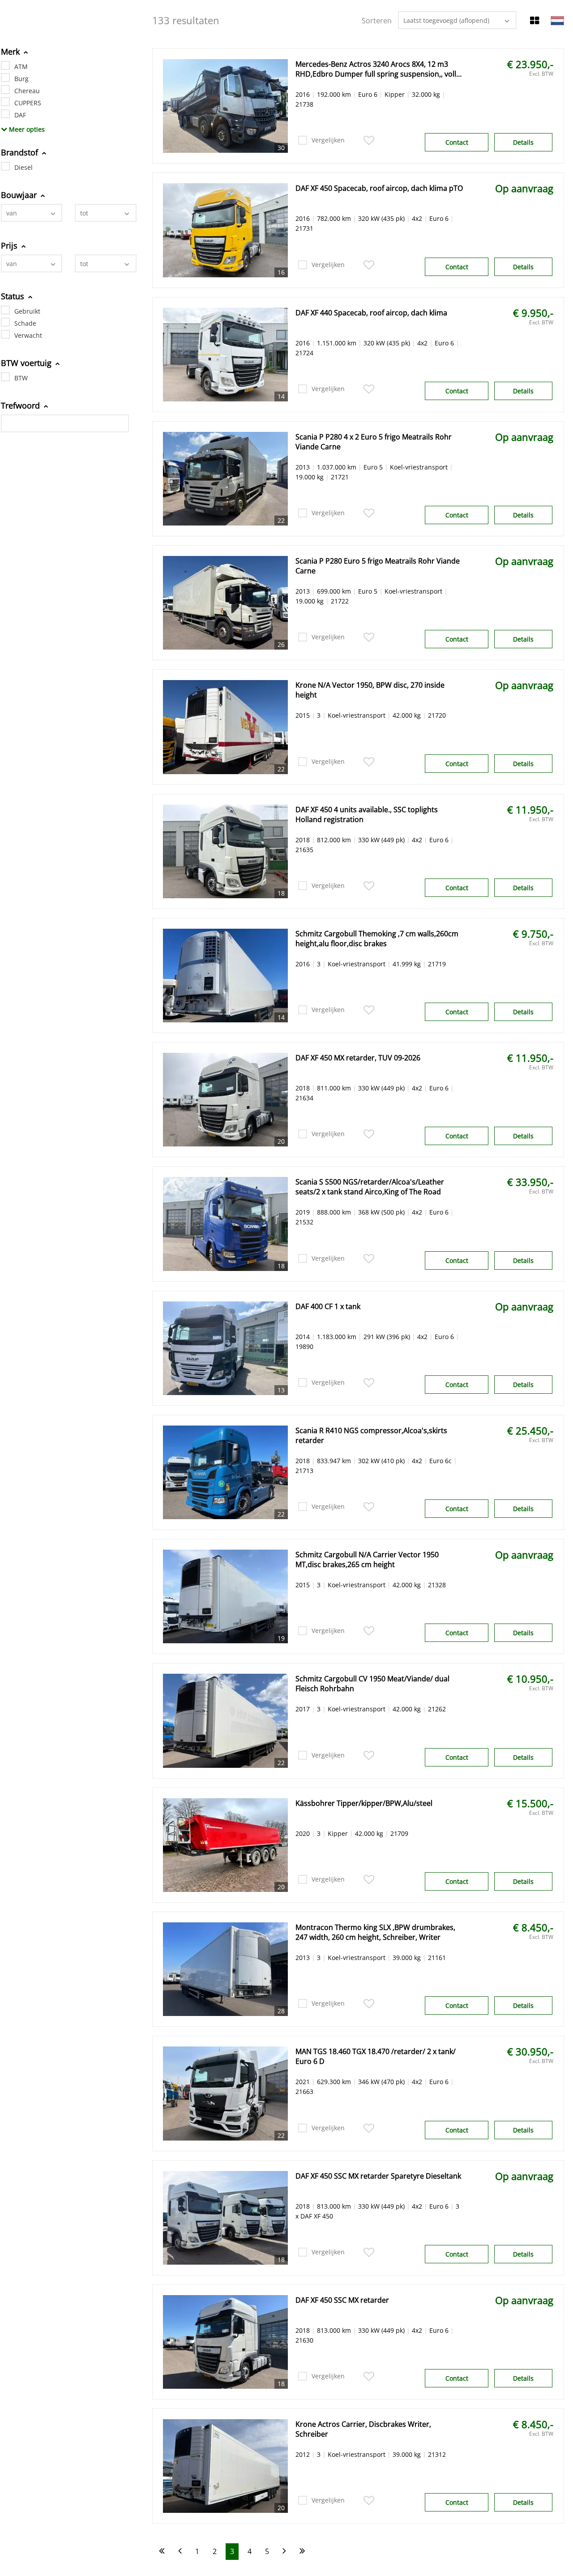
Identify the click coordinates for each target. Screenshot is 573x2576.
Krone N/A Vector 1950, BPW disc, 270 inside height (370, 690)
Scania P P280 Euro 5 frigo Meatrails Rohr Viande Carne (378, 566)
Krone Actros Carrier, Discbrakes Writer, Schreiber (363, 2429)
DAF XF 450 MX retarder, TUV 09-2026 (358, 1058)
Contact (457, 142)
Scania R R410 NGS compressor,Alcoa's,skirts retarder (371, 1435)
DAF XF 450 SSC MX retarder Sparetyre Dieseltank (378, 2176)
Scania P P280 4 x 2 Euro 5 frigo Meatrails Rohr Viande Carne (374, 442)
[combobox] (32, 213)
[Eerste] (162, 2552)
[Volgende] (284, 2552)
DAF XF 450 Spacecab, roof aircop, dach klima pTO (379, 188)
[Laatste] (302, 2552)
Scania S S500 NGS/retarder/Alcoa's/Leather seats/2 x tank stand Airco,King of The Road (370, 1187)
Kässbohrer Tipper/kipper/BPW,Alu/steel (364, 1803)
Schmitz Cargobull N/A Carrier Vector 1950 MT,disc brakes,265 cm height (367, 1559)
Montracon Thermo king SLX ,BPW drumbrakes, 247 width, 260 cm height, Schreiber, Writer (375, 1932)
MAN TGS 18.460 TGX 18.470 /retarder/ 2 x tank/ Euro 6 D (376, 2056)
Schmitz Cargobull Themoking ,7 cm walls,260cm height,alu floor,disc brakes (377, 939)
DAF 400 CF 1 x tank (328, 1306)
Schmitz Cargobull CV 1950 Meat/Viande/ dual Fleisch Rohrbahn (372, 1684)
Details (523, 142)
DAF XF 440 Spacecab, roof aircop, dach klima (371, 313)
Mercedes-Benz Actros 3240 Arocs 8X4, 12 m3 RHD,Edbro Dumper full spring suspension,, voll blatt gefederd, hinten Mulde (376, 69)
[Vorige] (180, 2552)
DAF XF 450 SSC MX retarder (342, 2300)
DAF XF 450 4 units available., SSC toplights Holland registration (367, 814)
